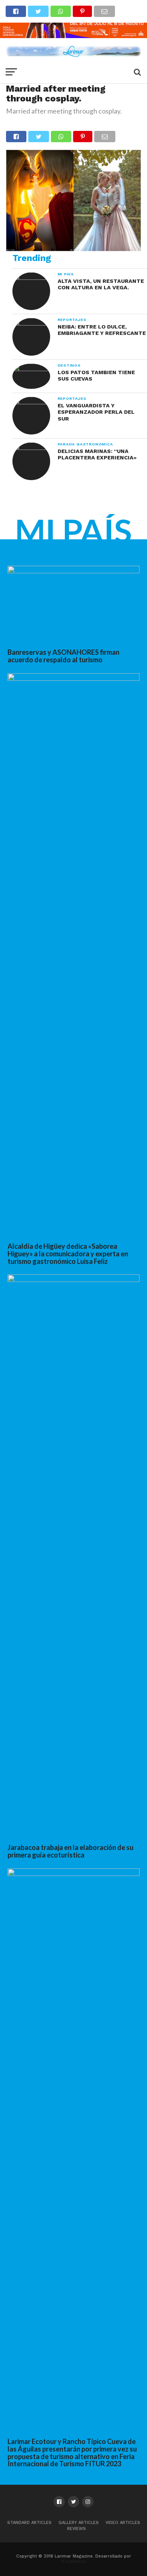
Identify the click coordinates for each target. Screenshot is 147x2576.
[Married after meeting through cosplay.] (73, 249)
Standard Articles (29, 2523)
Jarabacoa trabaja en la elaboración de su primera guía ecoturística (70, 1851)
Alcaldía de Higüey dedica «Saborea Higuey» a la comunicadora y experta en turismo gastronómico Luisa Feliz (68, 1254)
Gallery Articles (79, 2523)
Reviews (77, 2529)
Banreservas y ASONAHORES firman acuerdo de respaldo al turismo (64, 656)
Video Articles (123, 2523)
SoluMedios (73, 2561)
